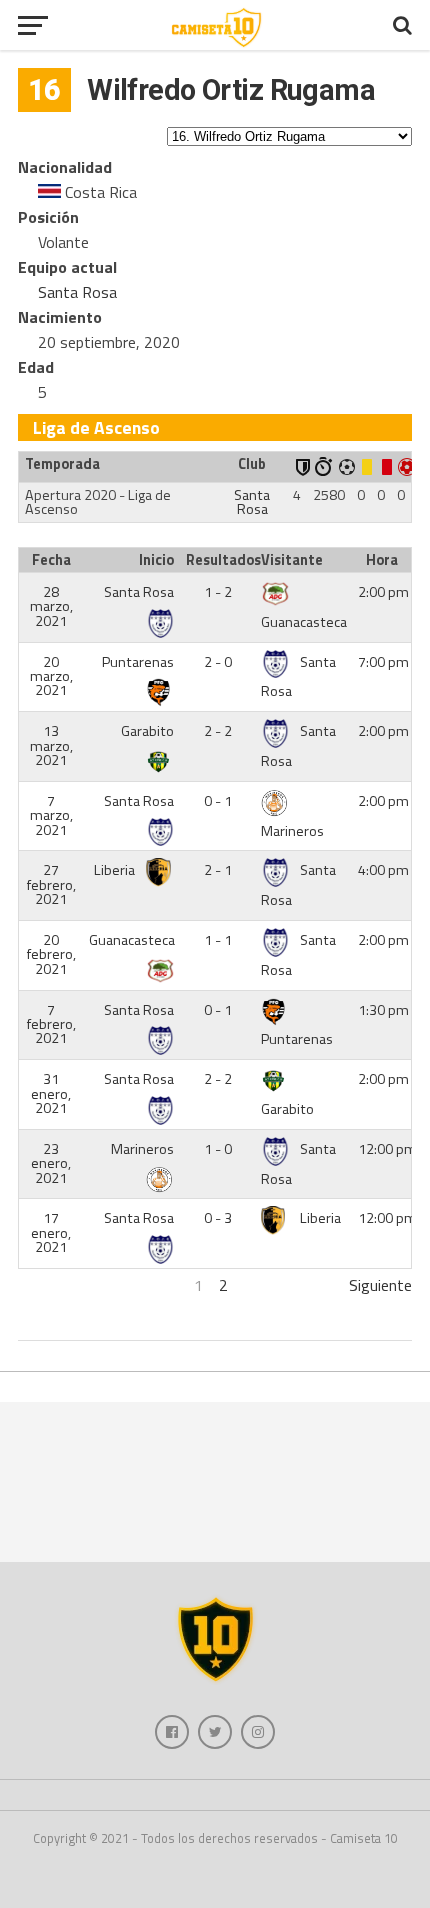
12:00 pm (387, 1149)
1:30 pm (383, 1010)
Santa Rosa (77, 292)
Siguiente (380, 1285)
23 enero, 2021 (51, 1163)
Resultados (220, 560)
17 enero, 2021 (51, 1232)
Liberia (116, 870)
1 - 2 (218, 592)
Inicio (156, 560)
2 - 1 (218, 870)
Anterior (45, 1285)
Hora (382, 560)
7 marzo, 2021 (51, 815)
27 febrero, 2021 (51, 884)
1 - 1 (218, 940)
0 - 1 (218, 801)
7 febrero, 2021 (51, 1024)
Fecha (51, 560)
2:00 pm (383, 592)
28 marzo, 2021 (51, 606)
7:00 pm (383, 662)
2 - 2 (218, 731)
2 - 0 (218, 662)
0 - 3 (218, 1218)
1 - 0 (218, 1149)
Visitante (292, 560)
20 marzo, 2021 (51, 676)
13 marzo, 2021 (51, 745)
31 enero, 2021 (51, 1093)
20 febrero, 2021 (51, 954)
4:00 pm (383, 870)
